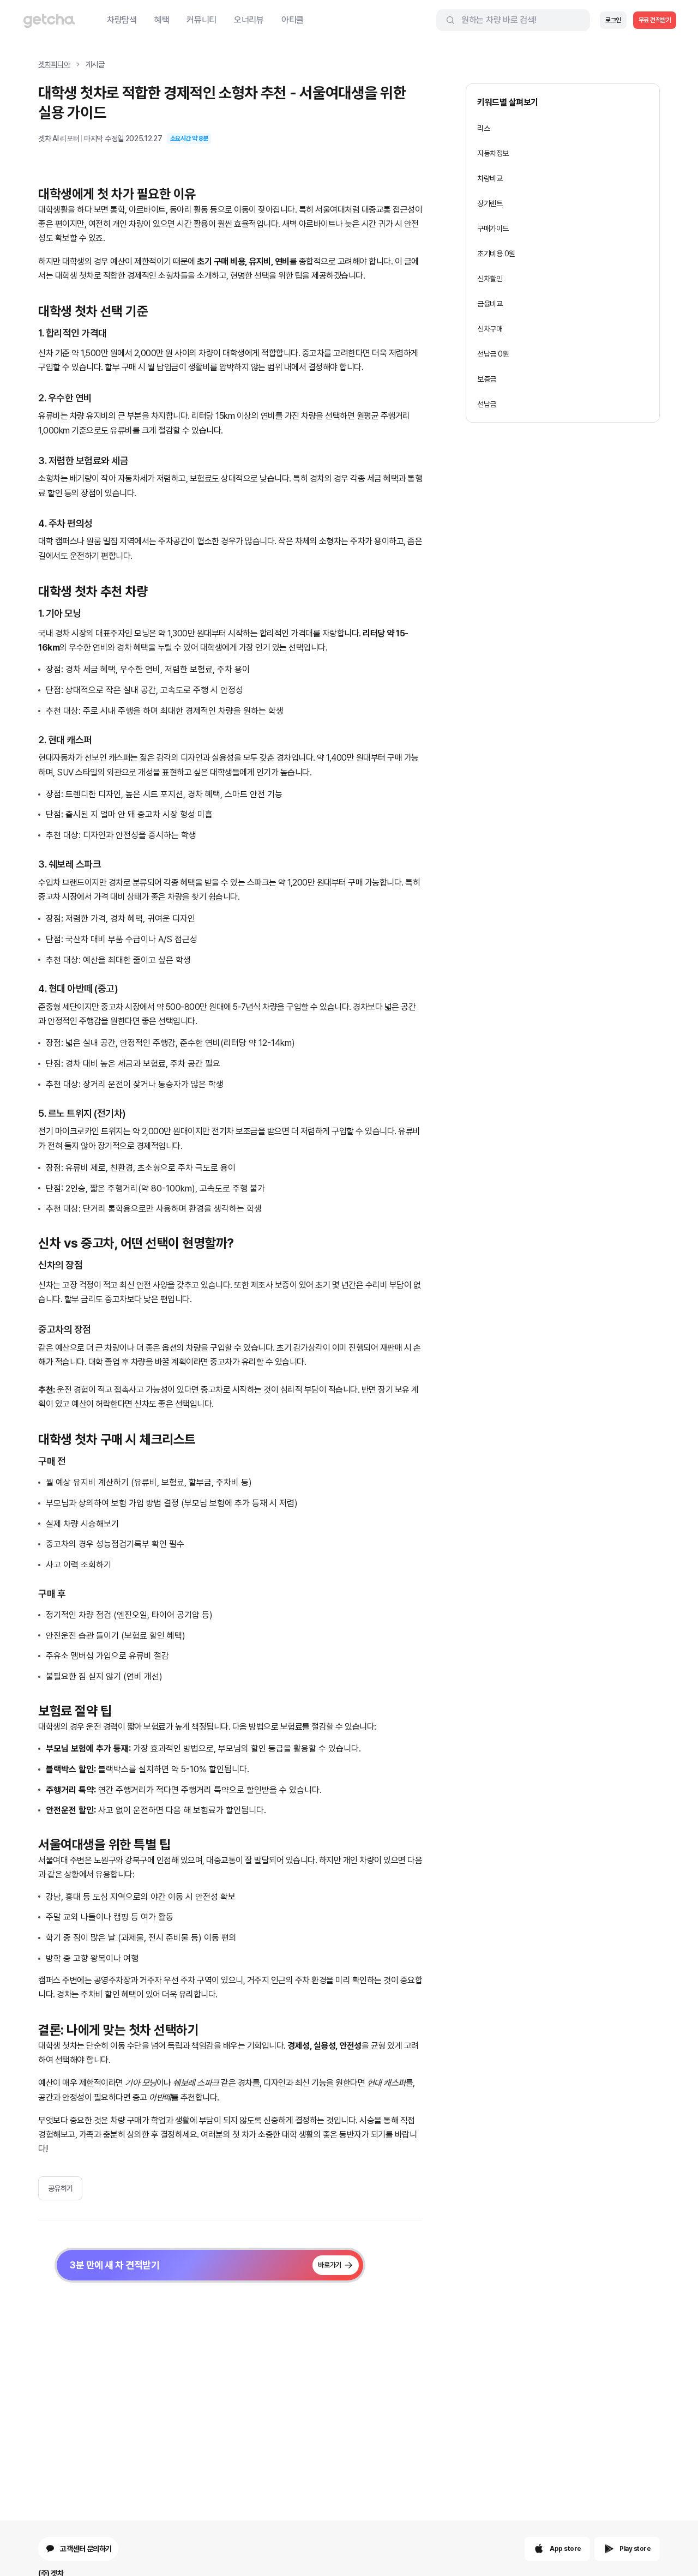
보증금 (487, 379)
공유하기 (61, 2188)
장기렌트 (490, 203)
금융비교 (490, 304)
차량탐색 (122, 20)
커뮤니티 (201, 20)
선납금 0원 (493, 354)
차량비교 (490, 178)
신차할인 (490, 279)
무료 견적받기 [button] (655, 20)
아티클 (293, 20)
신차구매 (490, 329)
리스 (483, 128)
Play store (635, 2549)
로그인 (613, 20)
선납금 (487, 404)
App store (565, 2549)
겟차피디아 (54, 64)
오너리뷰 (249, 20)
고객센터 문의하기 (86, 2549)
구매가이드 (493, 228)
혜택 (162, 20)
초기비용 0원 (496, 254)
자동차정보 (493, 153)
